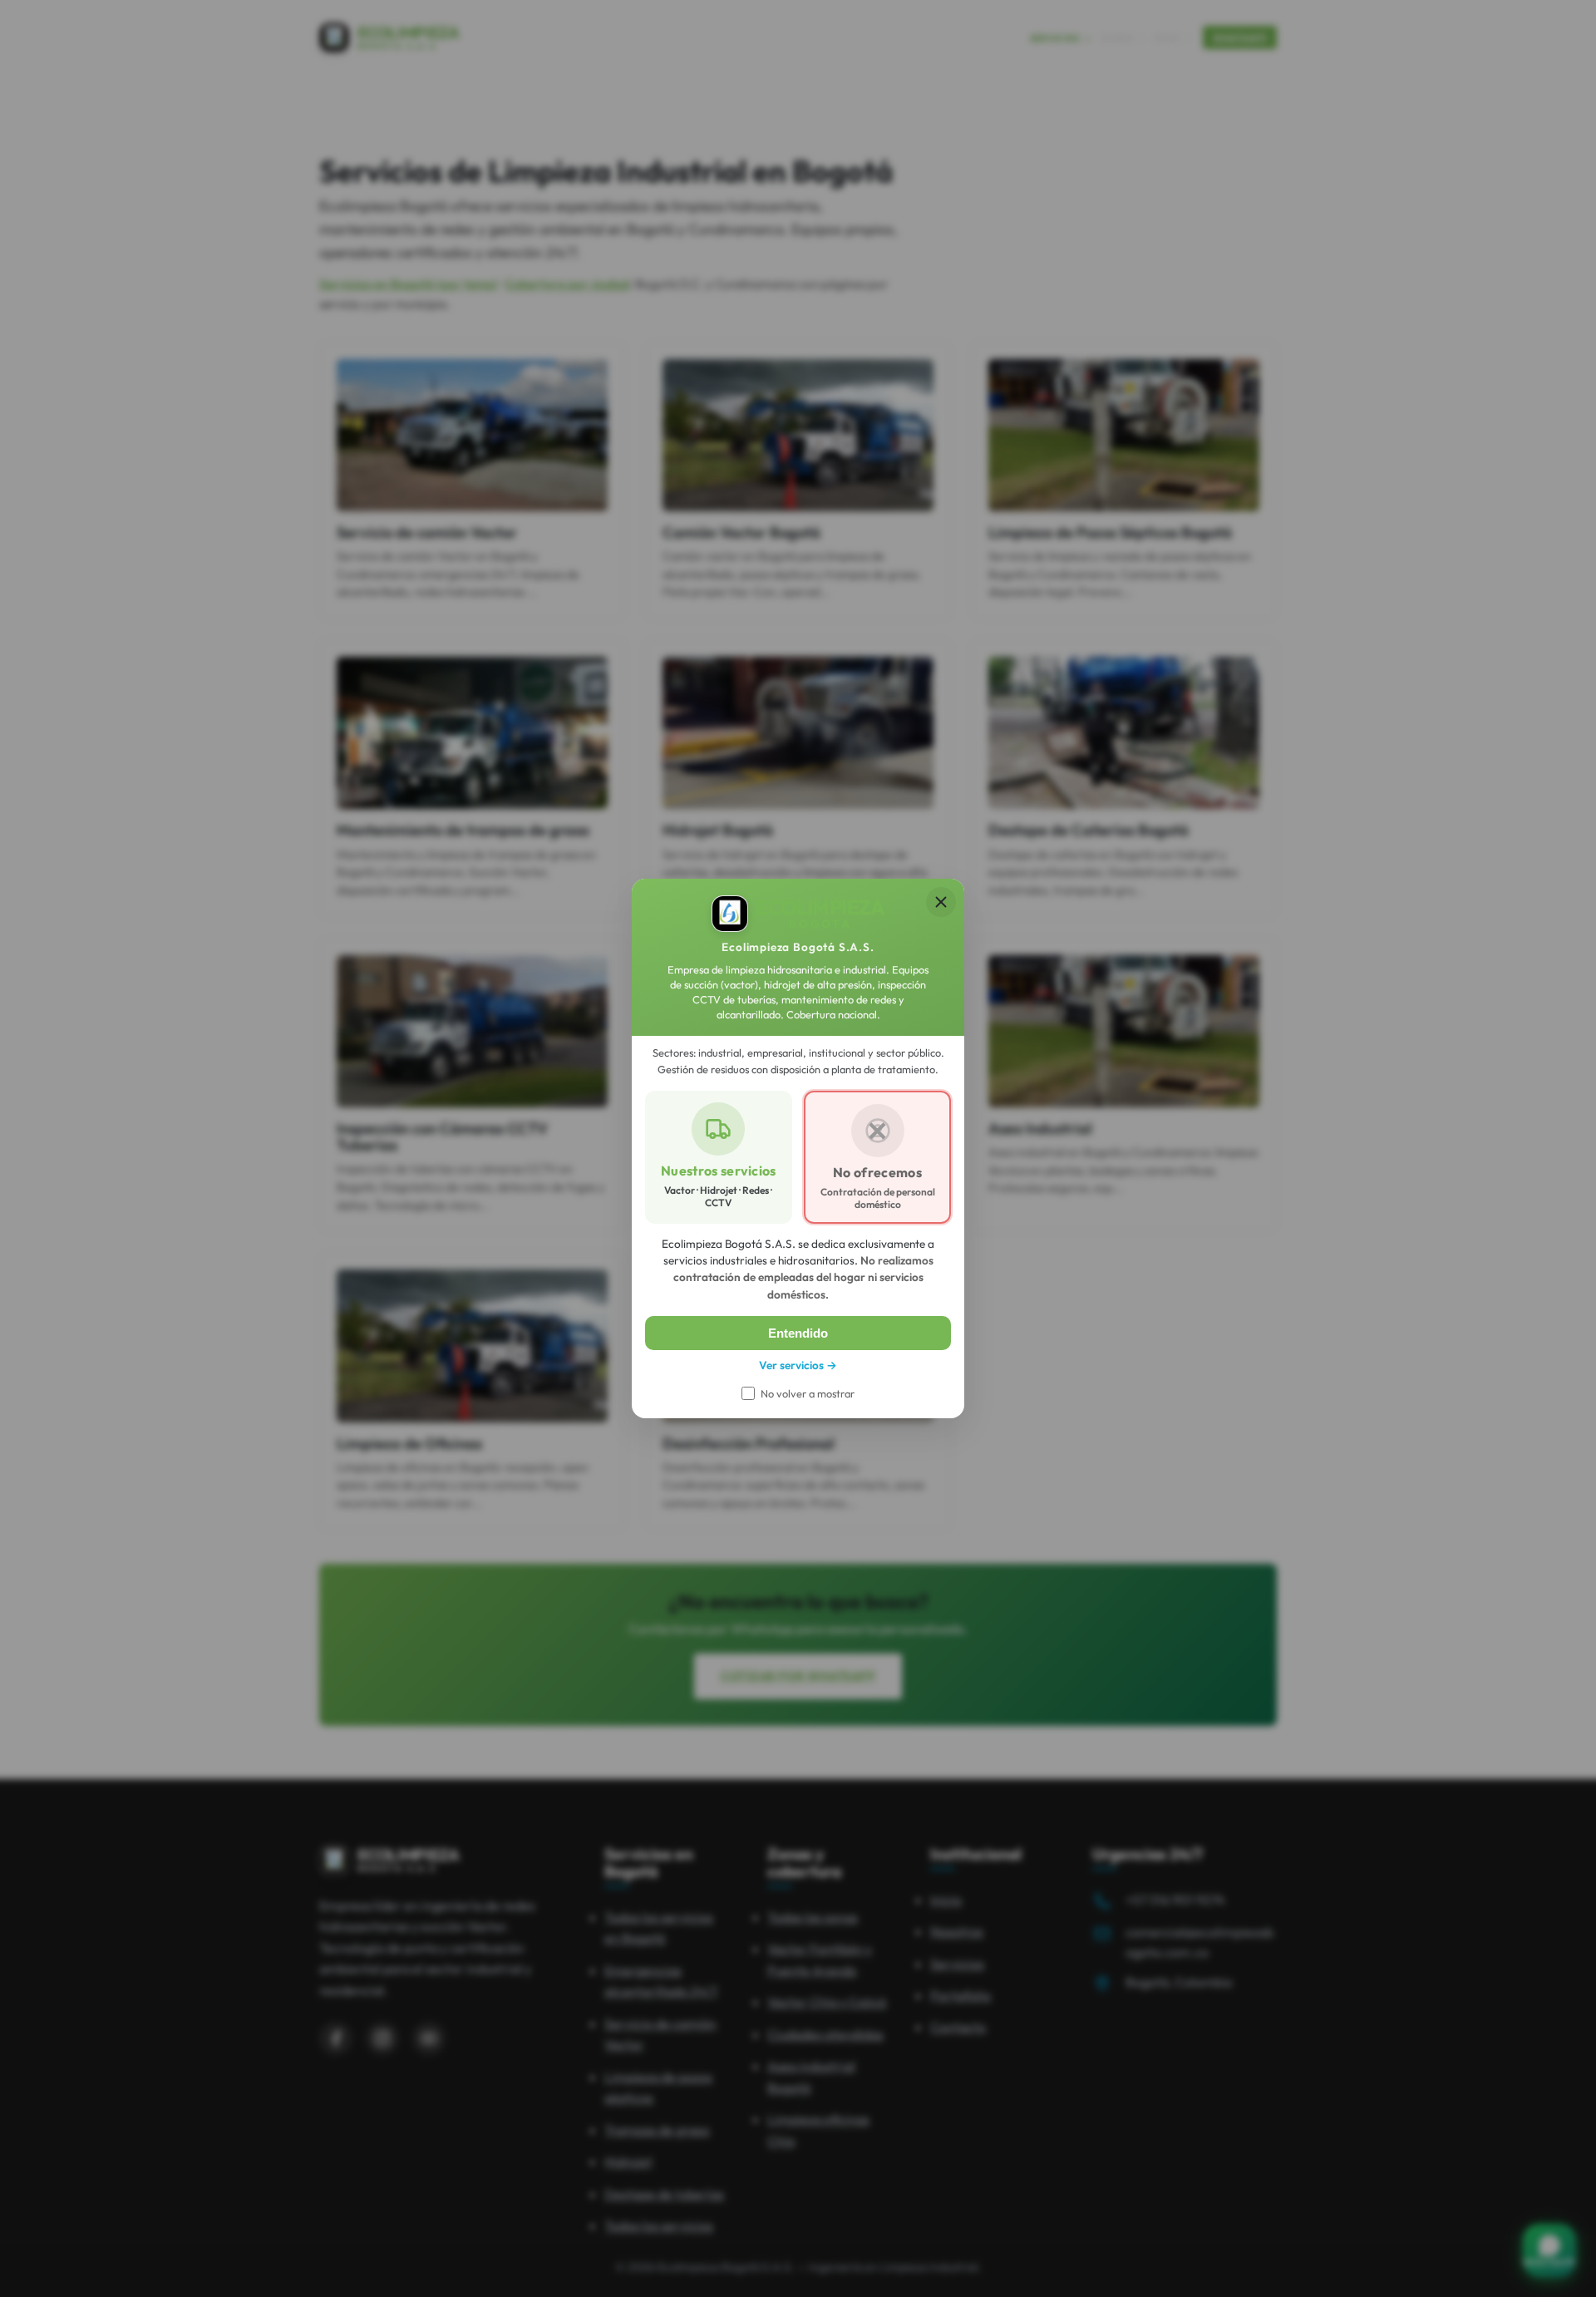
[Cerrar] (941, 902)
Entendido (798, 1333)
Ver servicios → (798, 1365)
